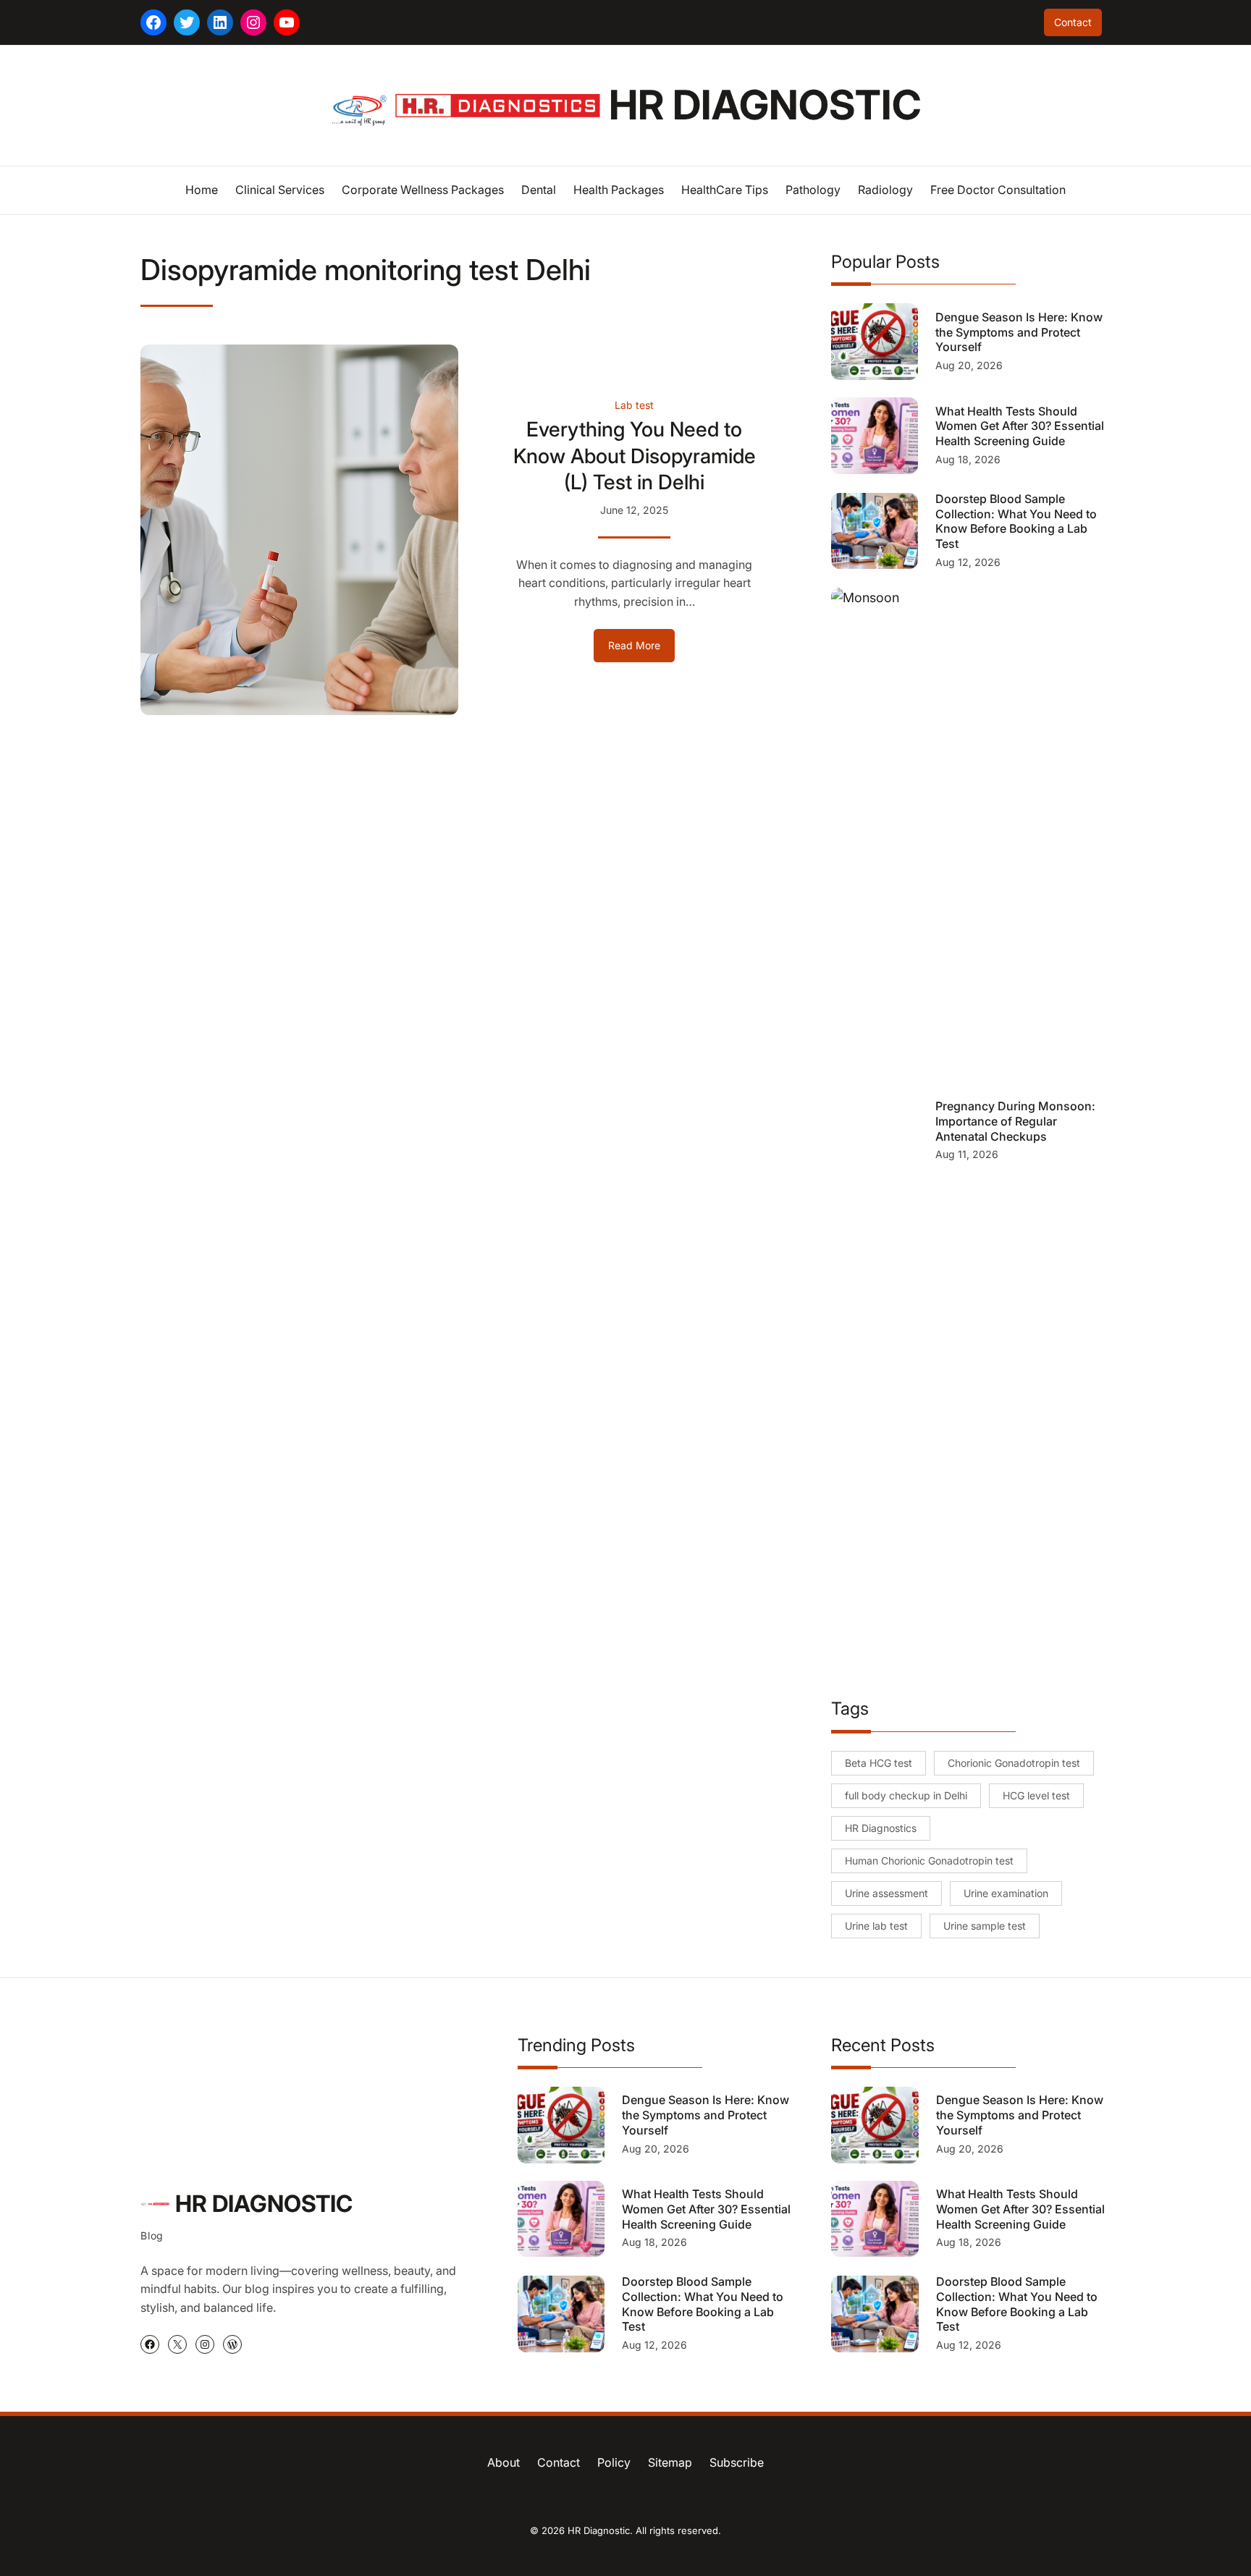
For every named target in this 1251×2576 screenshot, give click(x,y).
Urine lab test (876, 1926)
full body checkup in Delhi (906, 1795)
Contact (1073, 22)
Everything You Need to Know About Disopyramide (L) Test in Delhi (635, 456)
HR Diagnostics (881, 1828)
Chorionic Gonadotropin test (1014, 1763)
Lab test (634, 405)
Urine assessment (886, 1893)
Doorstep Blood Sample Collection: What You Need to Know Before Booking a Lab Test (1016, 521)
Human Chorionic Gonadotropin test (929, 1861)
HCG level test (1036, 1795)
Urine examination (1006, 1893)
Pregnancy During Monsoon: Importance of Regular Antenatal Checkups (1015, 1121)
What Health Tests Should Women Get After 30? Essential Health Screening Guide (1020, 426)
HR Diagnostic (765, 105)
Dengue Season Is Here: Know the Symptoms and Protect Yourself (1019, 332)
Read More (641, 650)
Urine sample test (985, 1926)
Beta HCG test (879, 1763)
